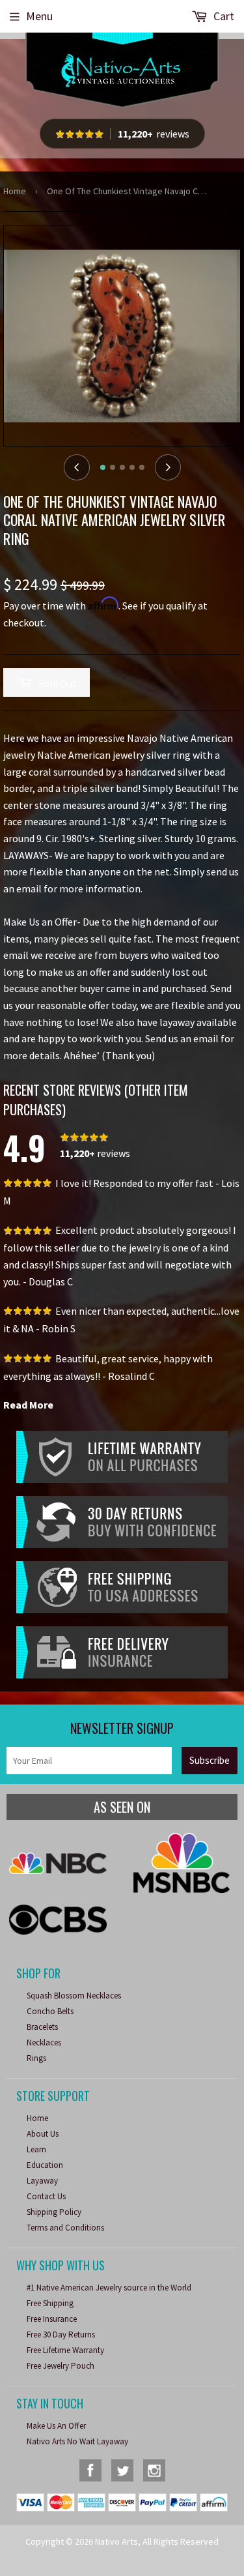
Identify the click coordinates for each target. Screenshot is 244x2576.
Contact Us (46, 2196)
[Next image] (168, 467)
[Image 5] (142, 467)
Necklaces (44, 2042)
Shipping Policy (54, 2212)
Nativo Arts (116, 2541)
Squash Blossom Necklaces (74, 1996)
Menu (39, 16)
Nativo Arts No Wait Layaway (77, 2441)
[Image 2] (113, 467)
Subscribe (210, 1760)
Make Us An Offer (56, 2426)
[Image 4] (132, 467)
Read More (28, 1405)
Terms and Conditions (65, 2228)
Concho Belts (50, 2011)
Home (15, 191)
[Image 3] (122, 467)
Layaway (42, 2181)
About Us (43, 2134)
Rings (36, 2058)
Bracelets (42, 2027)
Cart (223, 16)
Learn (36, 2149)
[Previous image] (77, 467)
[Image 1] (103, 467)
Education (45, 2165)
